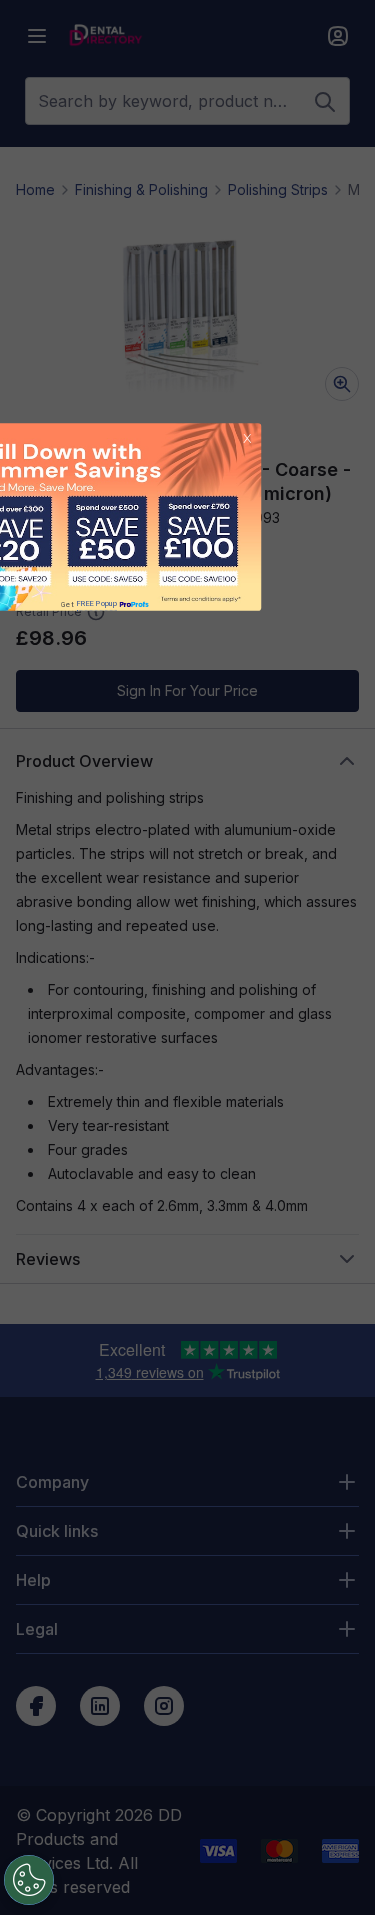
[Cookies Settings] (29, 1880)
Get (89, 604)
